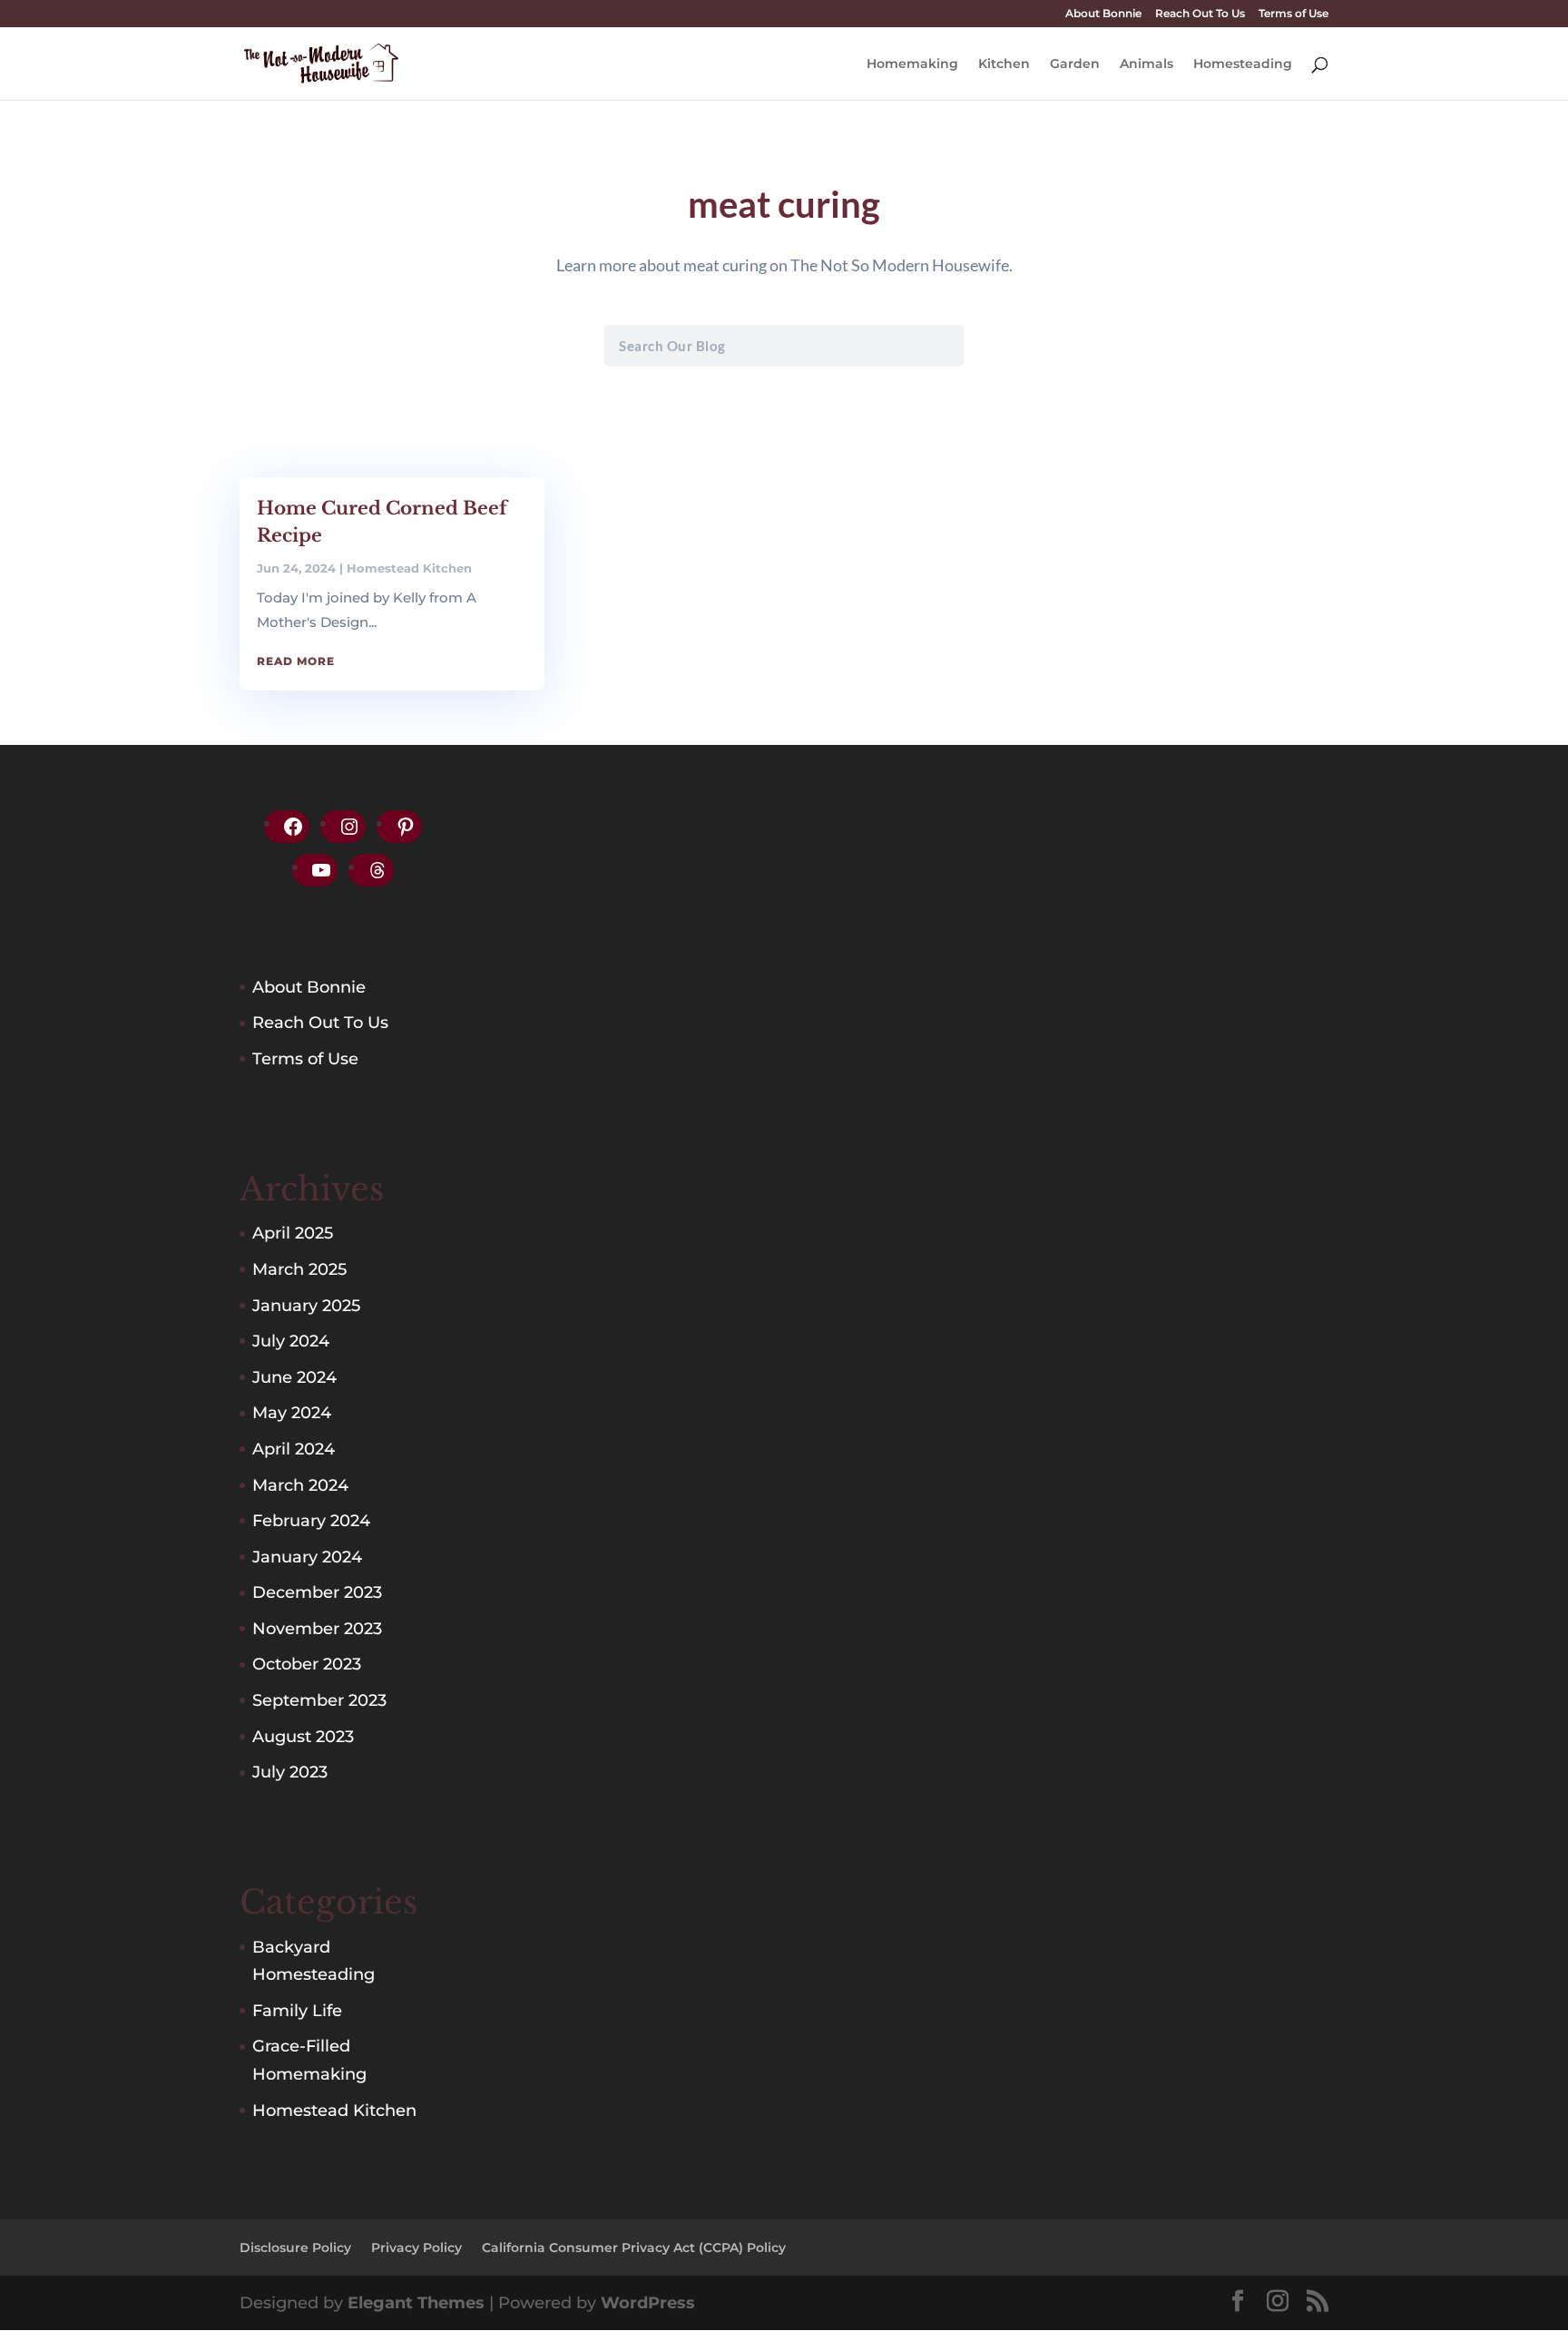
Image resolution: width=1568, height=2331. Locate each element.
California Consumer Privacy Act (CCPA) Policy (634, 2248)
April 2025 (293, 1233)
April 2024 (294, 1449)
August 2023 (303, 1737)
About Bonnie (1103, 14)
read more (296, 661)
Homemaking (912, 64)
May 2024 (292, 1413)
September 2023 (319, 1700)
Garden (1075, 64)
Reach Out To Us (1200, 14)
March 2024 (300, 1485)
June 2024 (294, 1377)
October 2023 (307, 1664)
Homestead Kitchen (409, 568)
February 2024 (311, 1521)
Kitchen (1004, 64)
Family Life (297, 2011)
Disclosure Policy (295, 2248)
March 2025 (299, 1269)
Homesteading (1243, 64)
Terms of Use (1294, 14)
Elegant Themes (416, 2303)
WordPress (648, 2303)
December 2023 (317, 1592)
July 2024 (291, 1341)
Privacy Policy (416, 2248)
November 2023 (317, 1629)
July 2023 (290, 1772)
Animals (1147, 64)
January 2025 (306, 1306)
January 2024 (307, 1557)
